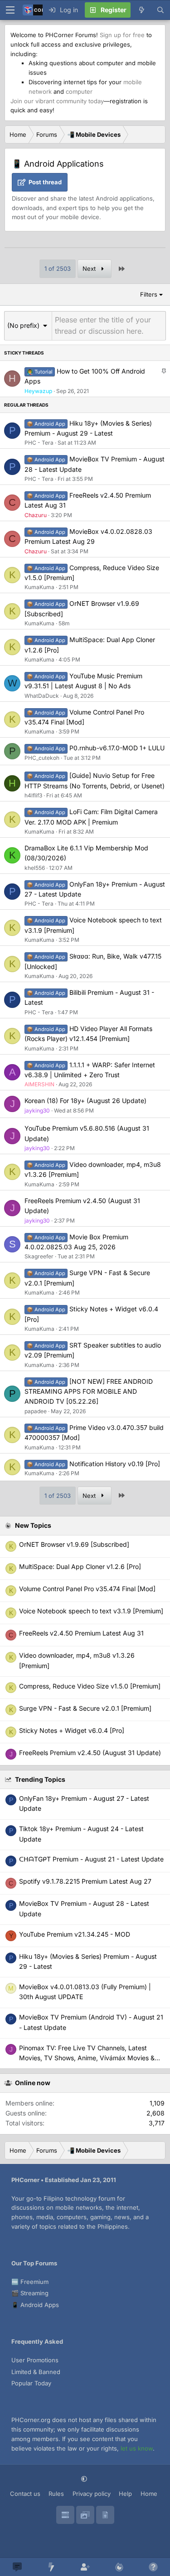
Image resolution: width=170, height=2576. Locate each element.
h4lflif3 (33, 795)
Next (90, 269)
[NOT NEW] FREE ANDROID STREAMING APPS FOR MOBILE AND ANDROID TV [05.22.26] (89, 1391)
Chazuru (36, 515)
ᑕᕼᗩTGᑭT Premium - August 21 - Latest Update (91, 1859)
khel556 (35, 868)
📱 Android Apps (35, 2305)
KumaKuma (39, 587)
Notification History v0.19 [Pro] (115, 1464)
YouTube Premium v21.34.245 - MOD (75, 1934)
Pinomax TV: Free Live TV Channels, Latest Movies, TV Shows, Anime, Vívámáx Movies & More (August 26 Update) (87, 2058)
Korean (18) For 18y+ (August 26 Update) (85, 1101)
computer (79, 91)
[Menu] (10, 10)
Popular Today (31, 2383)
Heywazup (38, 391)
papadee (36, 1411)
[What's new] (141, 10)
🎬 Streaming (30, 2293)
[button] (28, 325)
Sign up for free (122, 35)
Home (149, 2494)
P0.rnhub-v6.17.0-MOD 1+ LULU (117, 748)
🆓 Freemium (30, 2282)
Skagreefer (39, 1256)
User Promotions (35, 2360)
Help (125, 2494)
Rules (56, 2494)
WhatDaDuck (42, 696)
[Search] (160, 10)
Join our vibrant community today (57, 101)
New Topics (33, 1525)
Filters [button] (149, 294)
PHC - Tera (39, 443)
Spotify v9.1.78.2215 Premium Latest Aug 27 (85, 1881)
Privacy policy (92, 2494)
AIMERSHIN (39, 1084)
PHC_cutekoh (42, 758)
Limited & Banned (36, 2372)
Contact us (25, 2494)
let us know (137, 2448)
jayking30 (37, 1111)
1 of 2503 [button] (58, 269)
